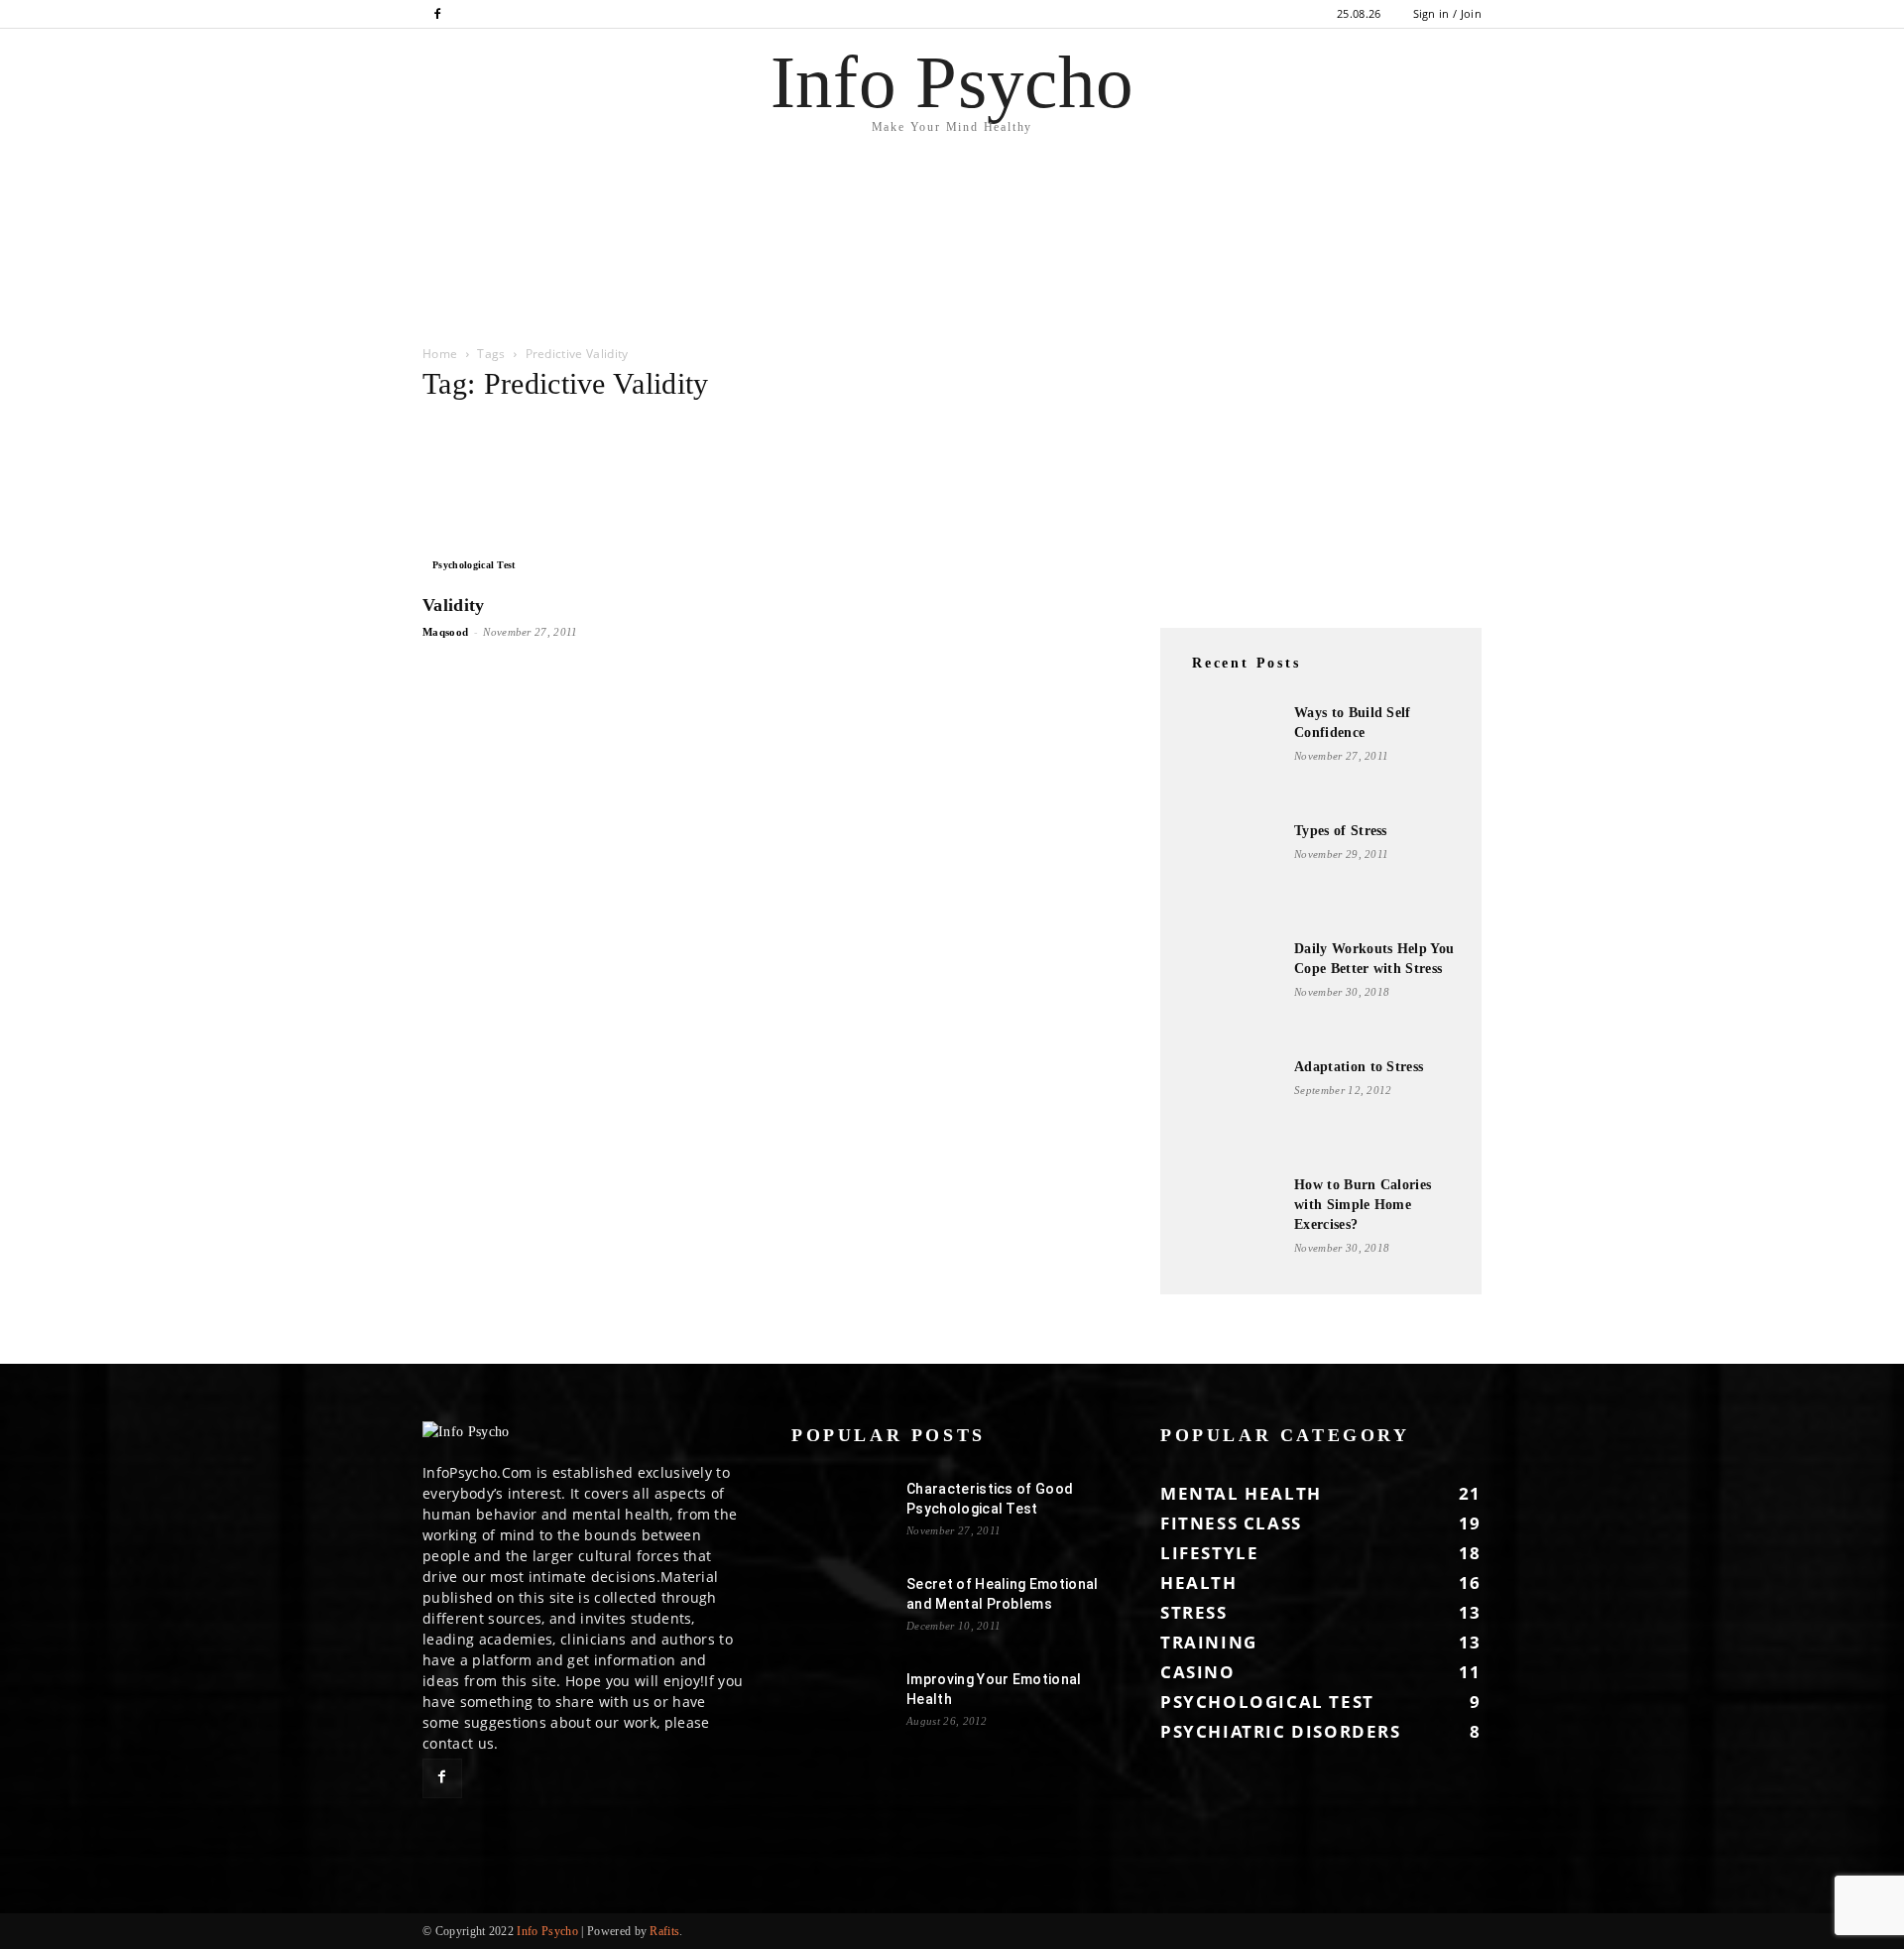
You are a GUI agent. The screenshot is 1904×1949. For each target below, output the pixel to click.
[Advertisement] (361, 274)
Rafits (664, 1931)
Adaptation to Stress (1359, 1067)
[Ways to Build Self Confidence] (1230, 753)
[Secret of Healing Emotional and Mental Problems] (841, 1609)
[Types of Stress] (1230, 871)
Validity (454, 605)
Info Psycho (547, 1931)
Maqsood (445, 632)
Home (440, 354)
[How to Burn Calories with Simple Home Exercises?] (1230, 1225)
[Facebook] (437, 14)
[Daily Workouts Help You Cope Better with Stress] (1230, 989)
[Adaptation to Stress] (1230, 1107)
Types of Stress (1341, 831)
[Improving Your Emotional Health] (841, 1704)
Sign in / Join (1447, 13)
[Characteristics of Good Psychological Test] (841, 1514)
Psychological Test (474, 565)
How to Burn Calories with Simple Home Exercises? (1363, 1205)
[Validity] (583, 501)
